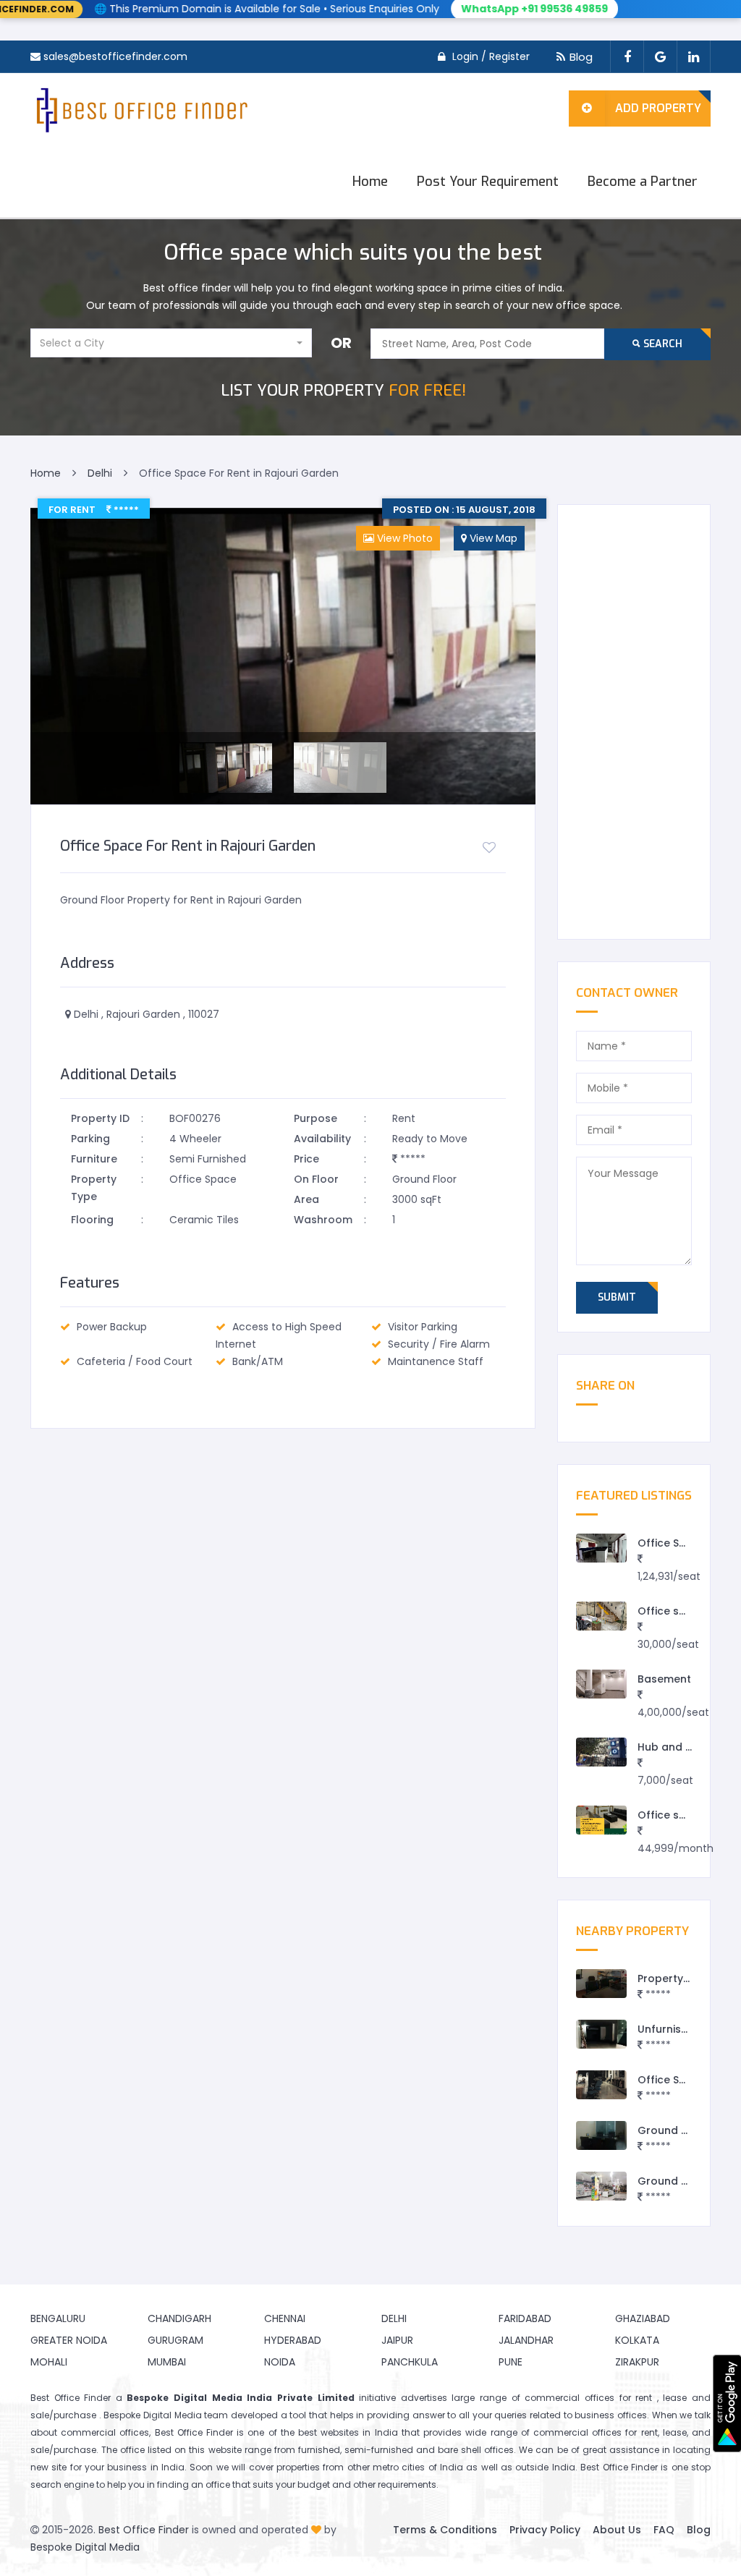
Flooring (92, 1220)
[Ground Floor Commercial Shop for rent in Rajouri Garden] (601, 2136)
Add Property (658, 108)
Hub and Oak (672, 1747)
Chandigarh (179, 2318)
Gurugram (175, 2340)
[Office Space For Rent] (601, 1548)
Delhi (394, 2318)
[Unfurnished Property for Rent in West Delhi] (601, 2035)
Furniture (94, 1159)
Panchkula (410, 2362)
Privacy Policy (545, 2530)
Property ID (100, 1118)
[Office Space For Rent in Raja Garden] (601, 2085)
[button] (171, 343)
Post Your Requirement (488, 182)
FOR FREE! (343, 390)
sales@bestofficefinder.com (115, 56)
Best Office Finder (144, 2530)
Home (370, 182)
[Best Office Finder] (140, 109)
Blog (581, 57)
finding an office (194, 2484)
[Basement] (601, 1684)
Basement (664, 1679)
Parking (90, 1139)
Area (306, 1199)
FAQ (664, 2530)
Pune (511, 2362)
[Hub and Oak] (601, 1752)
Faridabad (525, 2318)
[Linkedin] (694, 57)
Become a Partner (643, 182)
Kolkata (637, 2340)
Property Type (94, 1188)
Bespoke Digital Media (85, 2547)
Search (661, 344)
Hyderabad (293, 2340)
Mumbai (167, 2362)
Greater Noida (69, 2340)
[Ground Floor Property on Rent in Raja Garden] (601, 2186)
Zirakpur (637, 2362)
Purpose (316, 1118)
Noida (280, 2362)
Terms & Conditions (445, 2530)
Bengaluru (58, 2318)
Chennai (285, 2318)
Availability (322, 1139)
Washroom (323, 1220)
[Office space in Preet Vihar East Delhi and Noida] (601, 1820)
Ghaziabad (643, 2318)
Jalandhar (526, 2340)
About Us (617, 2530)
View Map (492, 538)
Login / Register (491, 56)
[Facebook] (627, 57)
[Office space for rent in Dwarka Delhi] (601, 1616)
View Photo (403, 538)
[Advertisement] (634, 722)
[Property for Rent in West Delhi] (601, 1984)
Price (306, 1159)
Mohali (49, 2362)
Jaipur (397, 2340)
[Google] (660, 57)
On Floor (316, 1179)
